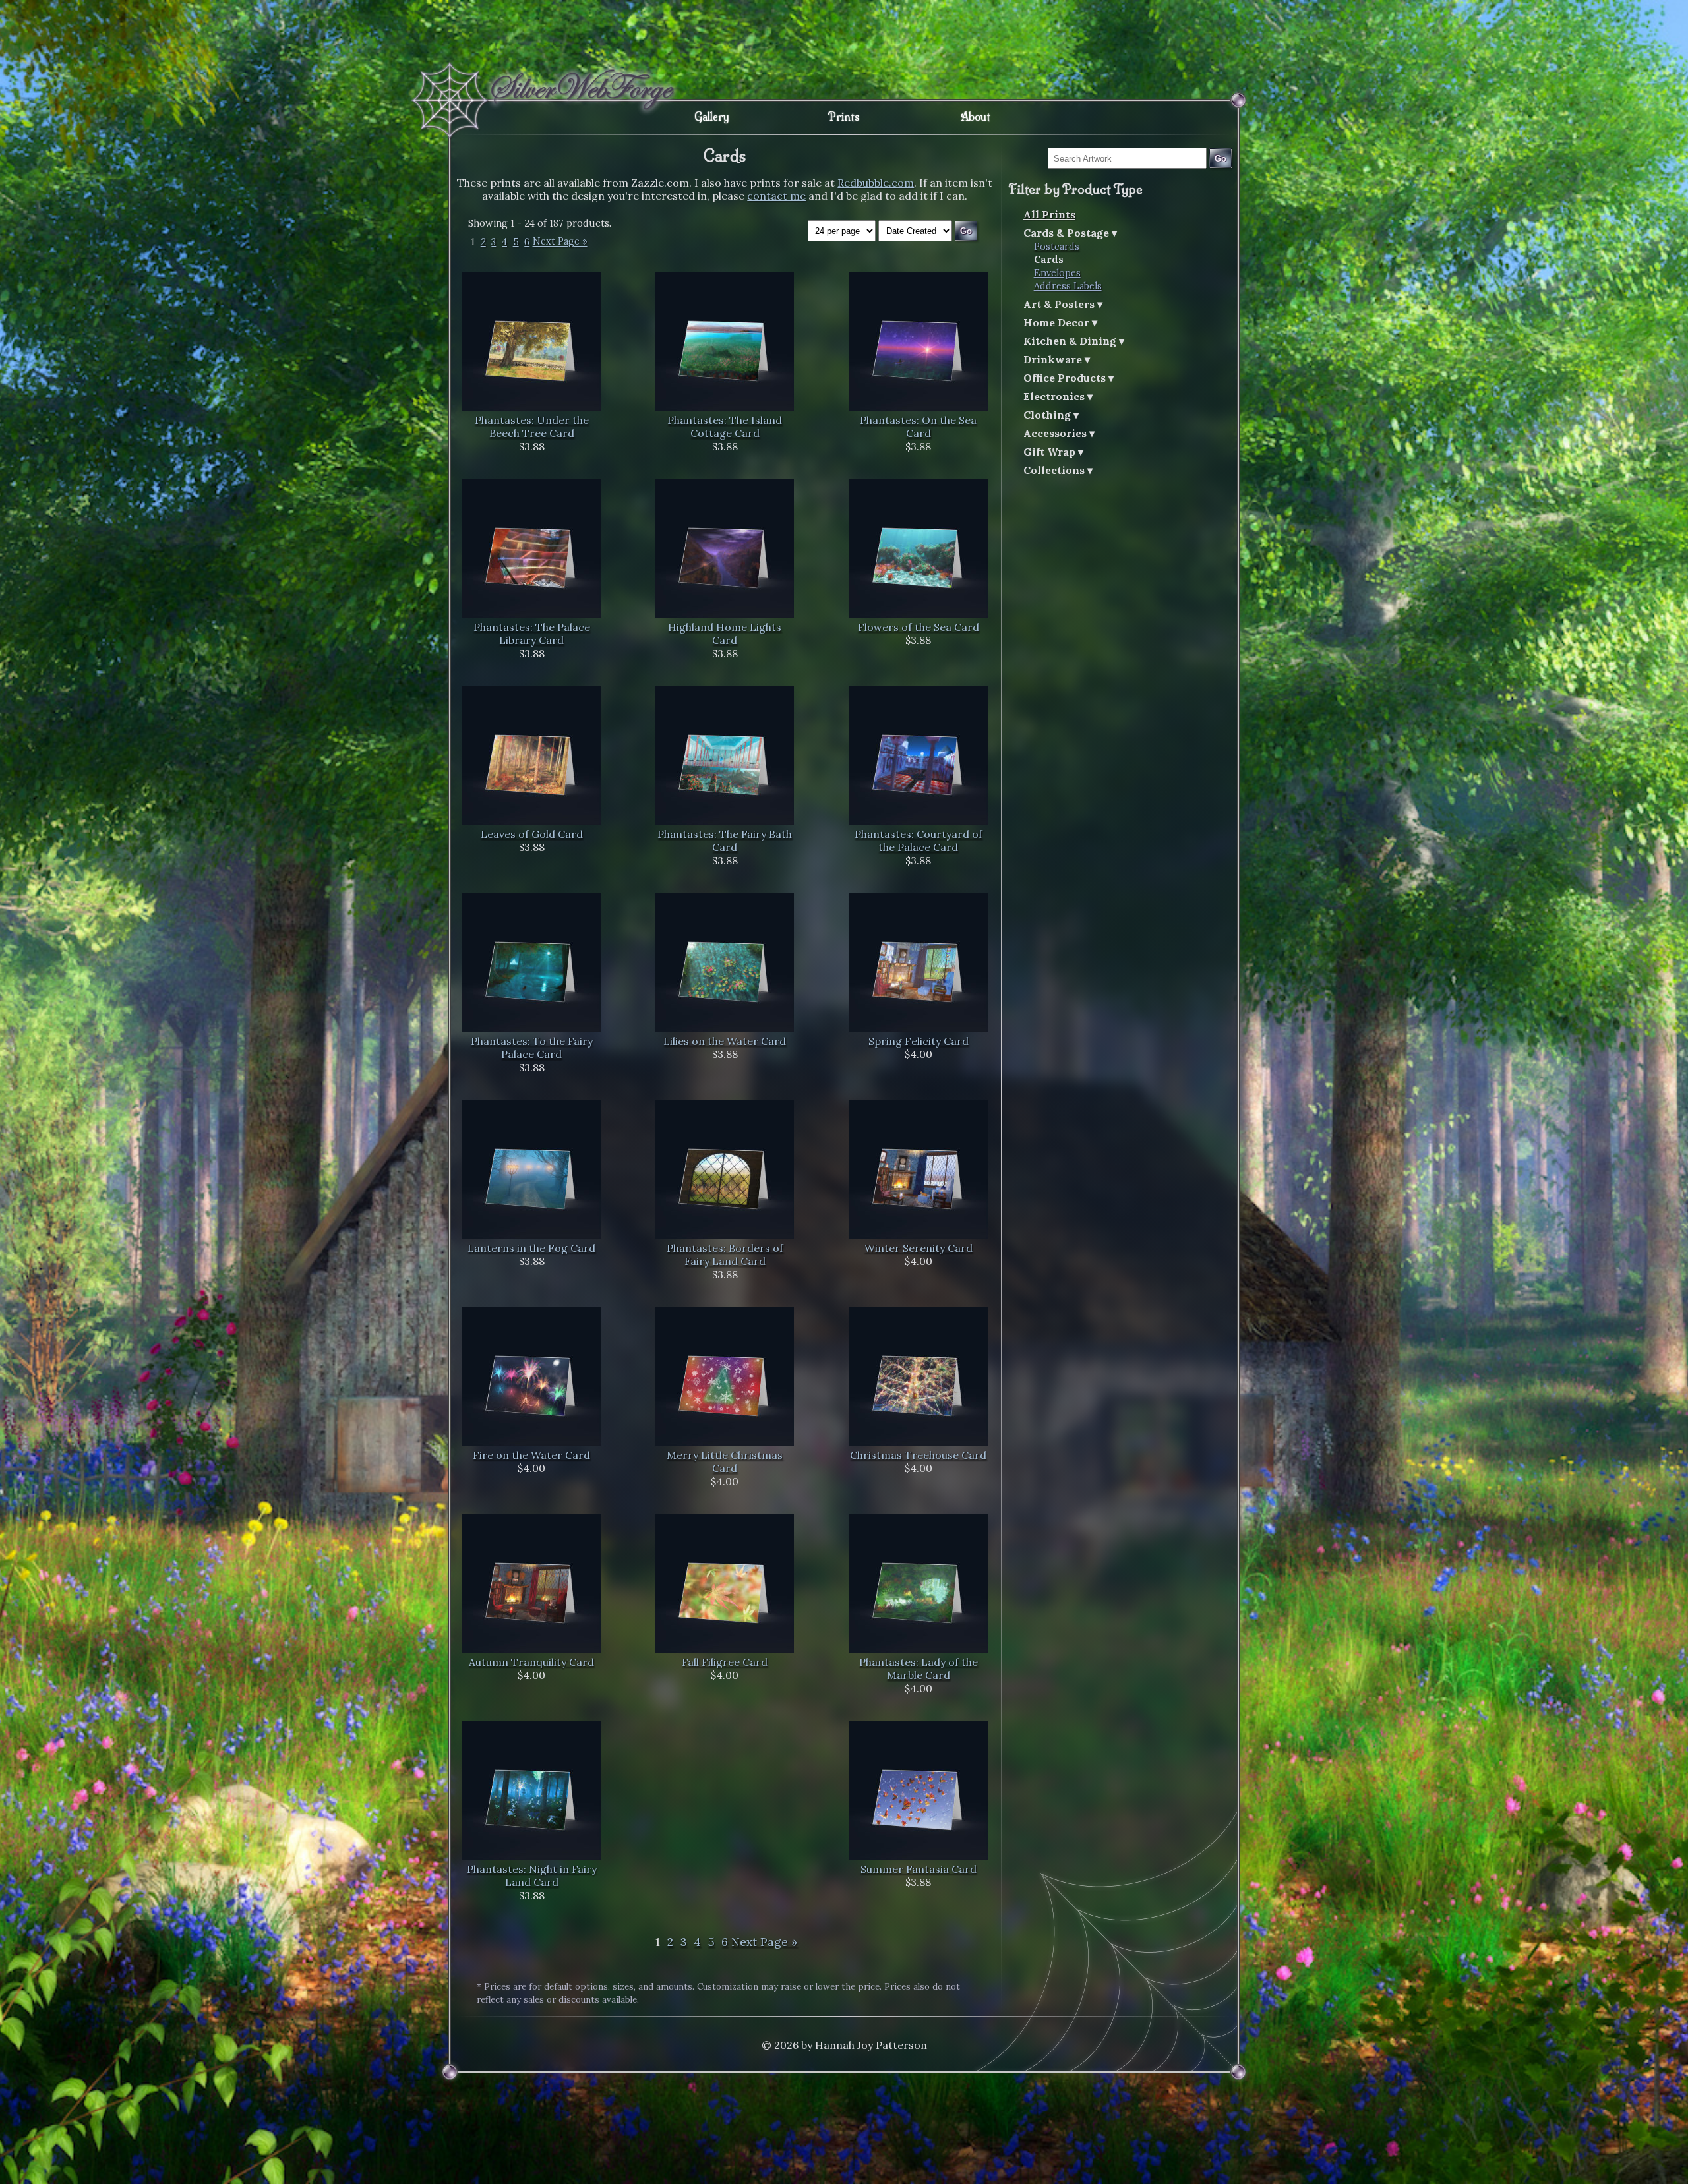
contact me (776, 196)
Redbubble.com (876, 183)
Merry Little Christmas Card (725, 1461)
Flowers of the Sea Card (919, 627)
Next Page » (560, 242)
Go (1221, 159)
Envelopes (1057, 273)
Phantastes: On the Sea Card (918, 427)
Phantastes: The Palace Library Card (532, 634)
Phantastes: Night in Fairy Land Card (532, 1875)
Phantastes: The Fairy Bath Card (725, 841)
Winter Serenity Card (919, 1248)
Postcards (1057, 247)
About (976, 117)
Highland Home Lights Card (725, 634)
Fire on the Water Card (531, 1455)
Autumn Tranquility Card (531, 1662)
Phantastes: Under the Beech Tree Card (532, 427)
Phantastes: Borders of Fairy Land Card (725, 1254)
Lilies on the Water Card (725, 1041)
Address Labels (1068, 286)
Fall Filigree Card (725, 1662)
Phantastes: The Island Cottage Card (725, 427)
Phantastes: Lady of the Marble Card (919, 1668)
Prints (844, 117)
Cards (1049, 260)
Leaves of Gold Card (532, 834)
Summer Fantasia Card (919, 1869)
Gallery (712, 117)
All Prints (1049, 214)
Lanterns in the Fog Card (531, 1248)
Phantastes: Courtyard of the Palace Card (919, 841)
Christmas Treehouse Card (918, 1455)
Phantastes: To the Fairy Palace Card (532, 1048)
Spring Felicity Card (919, 1041)
